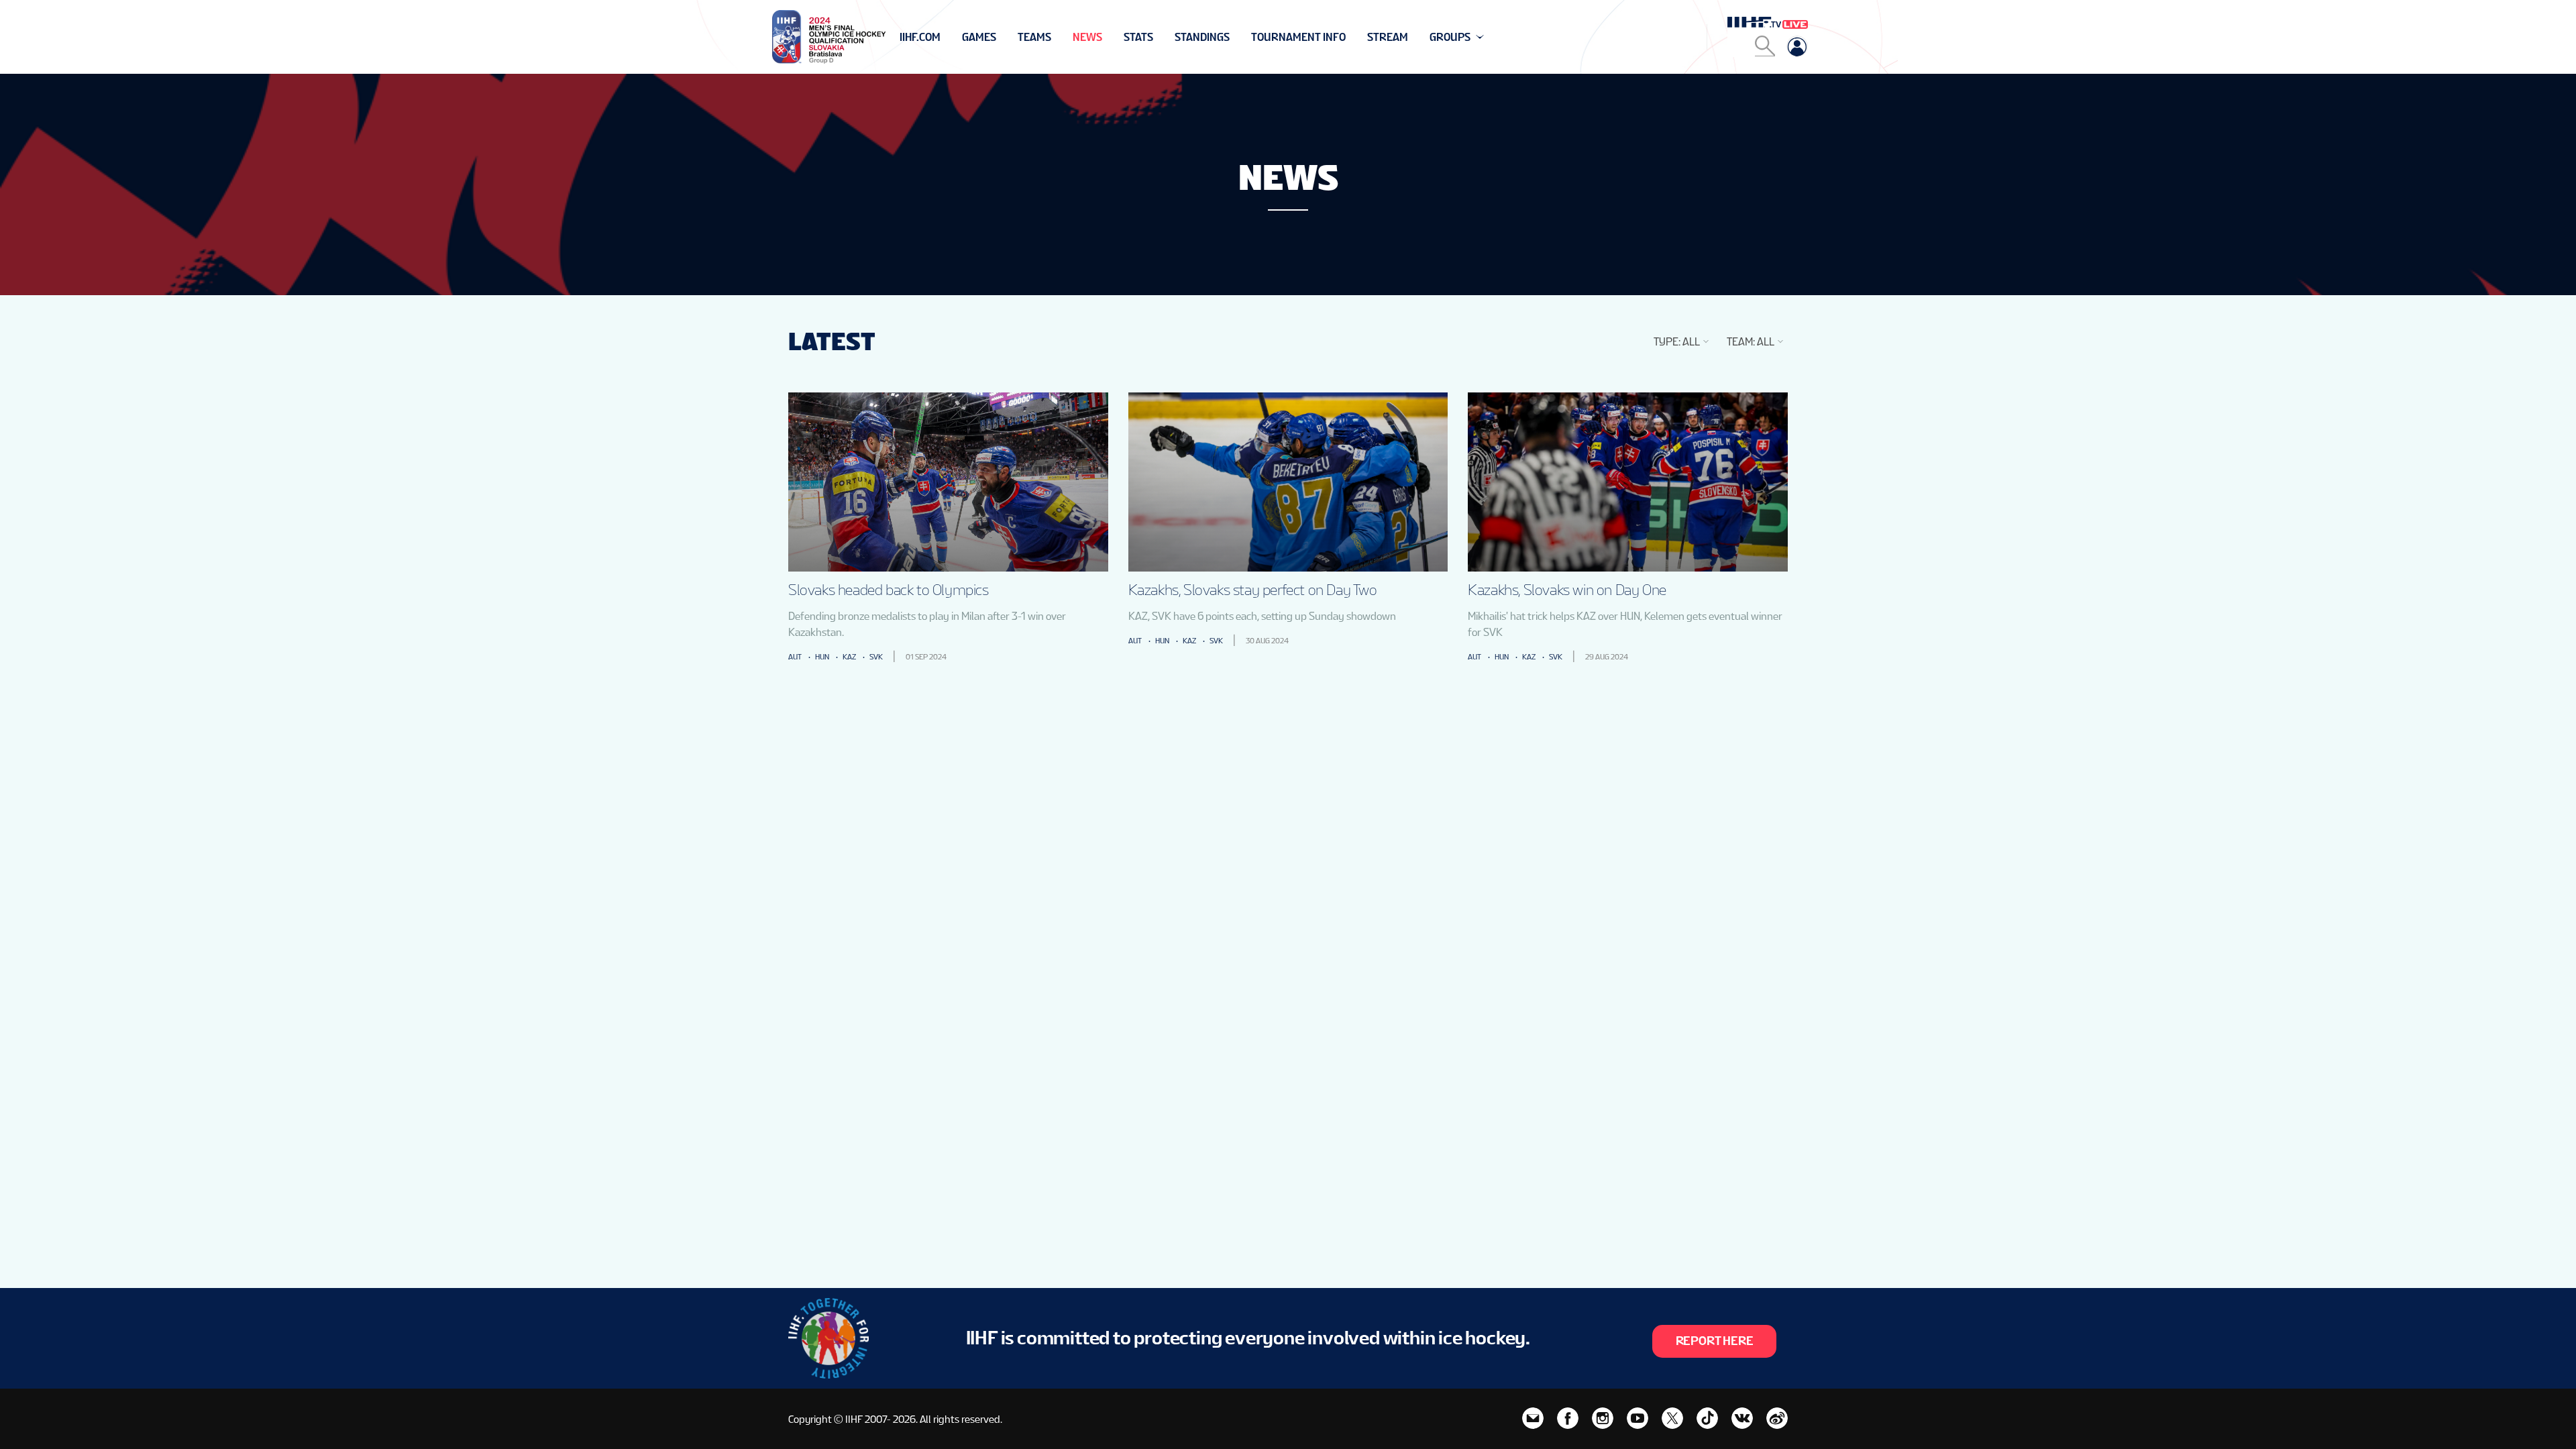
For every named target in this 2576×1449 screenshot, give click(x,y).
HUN (822, 657)
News (1087, 37)
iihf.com (920, 37)
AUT (795, 657)
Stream (1388, 37)
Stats (1138, 37)
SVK (876, 657)
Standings (1202, 37)
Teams (1034, 37)
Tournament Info (1298, 37)
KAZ (849, 657)
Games (979, 37)
